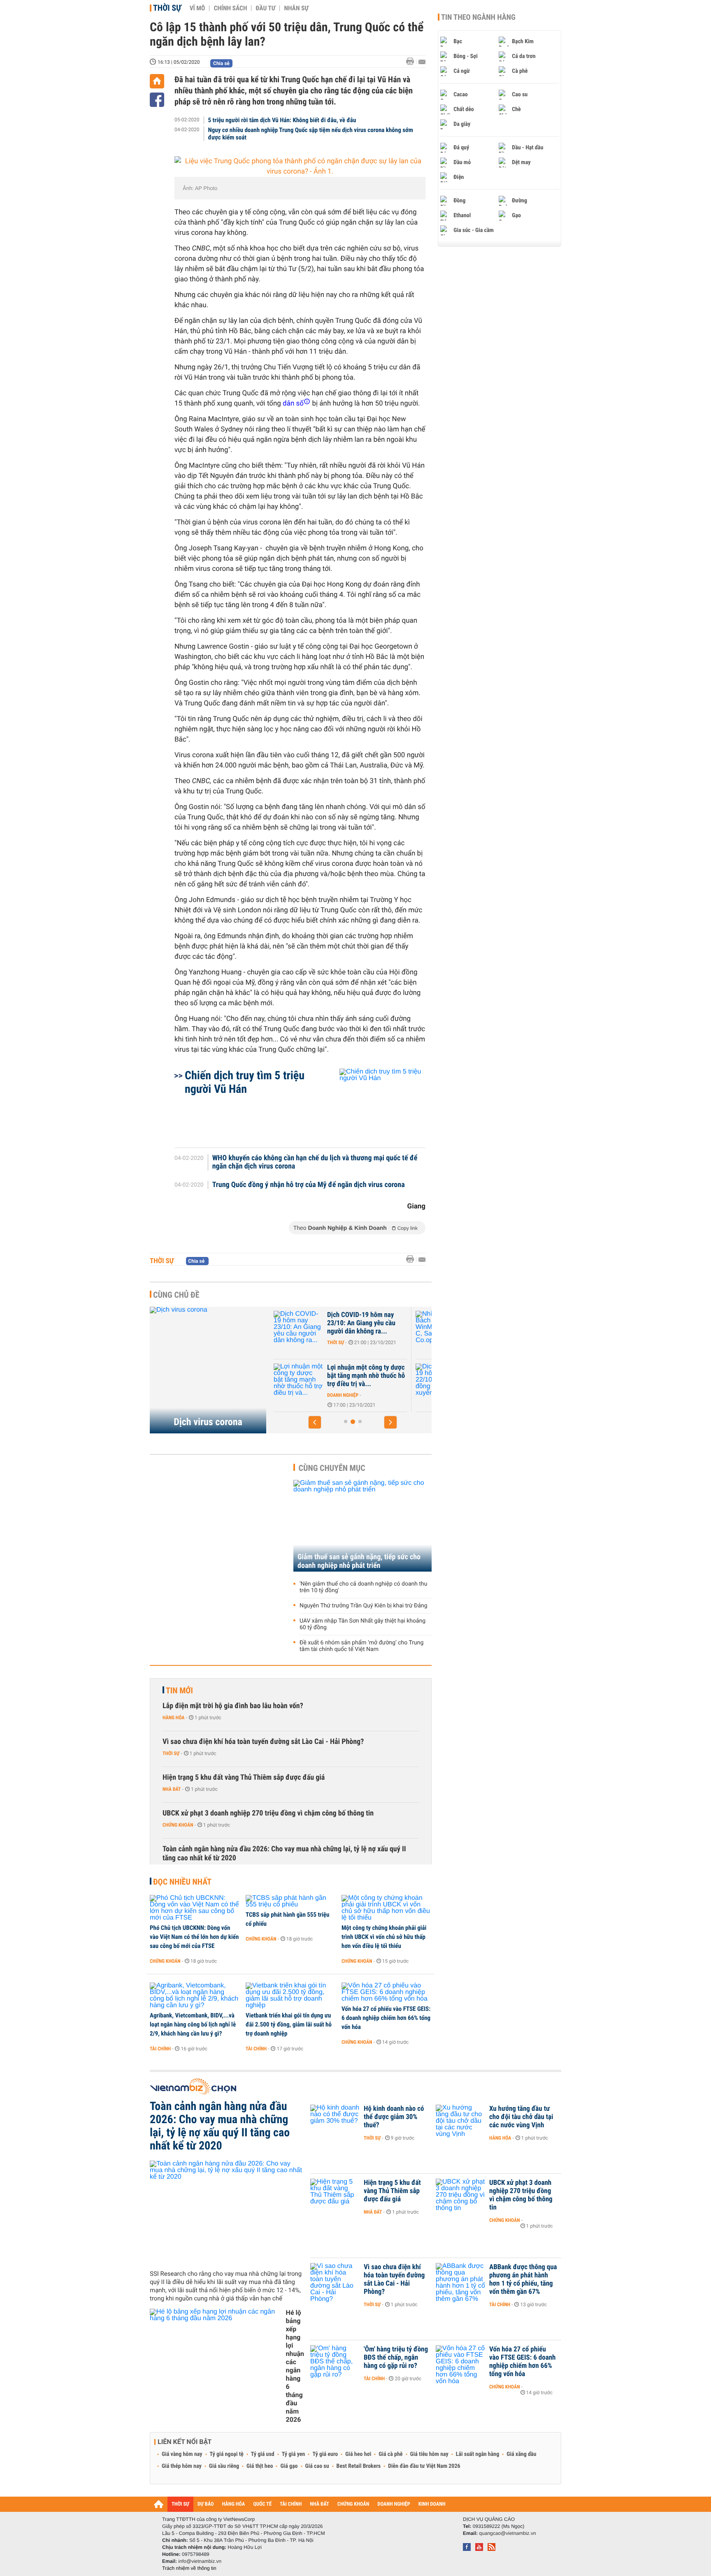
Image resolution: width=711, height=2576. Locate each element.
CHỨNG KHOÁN (353, 2504)
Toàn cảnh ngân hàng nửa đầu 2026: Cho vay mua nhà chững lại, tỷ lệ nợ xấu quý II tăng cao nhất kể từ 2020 (284, 1854)
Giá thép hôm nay (182, 2466)
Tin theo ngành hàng (478, 17)
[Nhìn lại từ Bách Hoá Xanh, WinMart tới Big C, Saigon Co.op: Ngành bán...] (314, 1327)
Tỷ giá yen (294, 2454)
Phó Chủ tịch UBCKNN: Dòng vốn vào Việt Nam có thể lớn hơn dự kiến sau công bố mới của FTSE (194, 1937)
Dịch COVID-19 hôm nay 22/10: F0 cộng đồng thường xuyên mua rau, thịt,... (383, 1376)
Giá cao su (317, 2466)
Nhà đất (172, 1789)
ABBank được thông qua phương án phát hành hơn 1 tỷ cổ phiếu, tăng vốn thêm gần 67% (523, 2279)
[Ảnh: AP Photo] (300, 167)
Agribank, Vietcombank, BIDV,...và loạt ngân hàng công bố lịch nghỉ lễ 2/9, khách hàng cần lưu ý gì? (193, 2024)
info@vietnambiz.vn (200, 2561)
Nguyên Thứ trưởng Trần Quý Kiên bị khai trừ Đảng (364, 1606)
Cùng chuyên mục (332, 1468)
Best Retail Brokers (359, 2466)
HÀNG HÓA (234, 2504)
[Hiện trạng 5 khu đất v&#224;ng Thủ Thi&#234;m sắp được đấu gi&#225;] (335, 2195)
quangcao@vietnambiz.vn (507, 2533)
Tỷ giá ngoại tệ (227, 2454)
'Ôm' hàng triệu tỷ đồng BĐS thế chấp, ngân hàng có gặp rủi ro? (396, 2358)
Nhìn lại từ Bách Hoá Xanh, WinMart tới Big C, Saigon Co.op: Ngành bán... (380, 1323)
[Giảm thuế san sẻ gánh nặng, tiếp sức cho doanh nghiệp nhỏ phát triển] (362, 1526)
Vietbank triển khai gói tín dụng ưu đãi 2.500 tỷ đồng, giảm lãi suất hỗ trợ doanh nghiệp (289, 2024)
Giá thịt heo (260, 2466)
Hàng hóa (173, 1718)
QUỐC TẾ (262, 2504)
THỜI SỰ (180, 2504)
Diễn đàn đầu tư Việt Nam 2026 (424, 2466)
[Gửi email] (422, 62)
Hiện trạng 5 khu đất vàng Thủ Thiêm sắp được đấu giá (244, 1777)
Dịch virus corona (208, 1422)
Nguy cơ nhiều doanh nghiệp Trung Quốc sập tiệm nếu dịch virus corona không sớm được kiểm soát (311, 134)
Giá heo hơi (358, 2454)
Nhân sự (296, 8)
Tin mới (179, 1690)
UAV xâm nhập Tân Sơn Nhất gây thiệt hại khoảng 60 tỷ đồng (362, 1624)
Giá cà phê (390, 2454)
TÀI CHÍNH (291, 2504)
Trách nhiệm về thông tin (189, 2568)
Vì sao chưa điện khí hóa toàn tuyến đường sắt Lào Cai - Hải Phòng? (263, 1742)
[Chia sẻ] (157, 100)
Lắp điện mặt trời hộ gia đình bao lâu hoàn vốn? (233, 1706)
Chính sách (230, 8)
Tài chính (160, 2049)
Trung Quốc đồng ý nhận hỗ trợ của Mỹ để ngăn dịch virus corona (309, 1185)
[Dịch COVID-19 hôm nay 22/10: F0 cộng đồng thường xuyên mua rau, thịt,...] (314, 1380)
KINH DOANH (432, 2504)
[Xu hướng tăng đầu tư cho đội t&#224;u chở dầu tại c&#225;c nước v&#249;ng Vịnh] (460, 2121)
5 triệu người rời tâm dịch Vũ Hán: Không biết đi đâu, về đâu (282, 120)
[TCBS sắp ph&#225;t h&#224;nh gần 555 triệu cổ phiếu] (291, 1901)
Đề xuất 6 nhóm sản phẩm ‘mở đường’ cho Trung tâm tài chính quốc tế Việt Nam (361, 1646)
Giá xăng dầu (521, 2454)
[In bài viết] (412, 61)
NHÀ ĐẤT (319, 2504)
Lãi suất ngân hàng (477, 2454)
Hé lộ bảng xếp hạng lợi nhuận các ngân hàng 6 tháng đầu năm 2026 (295, 2366)
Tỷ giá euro (325, 2454)
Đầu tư (265, 8)
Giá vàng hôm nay (182, 2454)
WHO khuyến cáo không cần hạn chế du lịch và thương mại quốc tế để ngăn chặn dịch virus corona (315, 1162)
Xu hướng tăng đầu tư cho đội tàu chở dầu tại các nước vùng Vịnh (521, 2117)
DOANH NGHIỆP (394, 2504)
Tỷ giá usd (263, 2454)
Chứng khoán (178, 1825)
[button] (315, 1422)
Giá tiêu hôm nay (429, 2454)
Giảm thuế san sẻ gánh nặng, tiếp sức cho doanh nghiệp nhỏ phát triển (359, 1561)
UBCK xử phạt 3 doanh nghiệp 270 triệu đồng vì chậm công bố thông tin (268, 1813)
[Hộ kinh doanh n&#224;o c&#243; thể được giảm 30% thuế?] (335, 2121)
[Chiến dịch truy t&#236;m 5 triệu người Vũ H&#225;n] (373, 1104)
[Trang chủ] (157, 81)
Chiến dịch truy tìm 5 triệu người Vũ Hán (245, 1082)
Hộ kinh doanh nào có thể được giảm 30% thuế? (394, 2117)
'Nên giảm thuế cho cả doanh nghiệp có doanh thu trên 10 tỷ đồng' (363, 1587)
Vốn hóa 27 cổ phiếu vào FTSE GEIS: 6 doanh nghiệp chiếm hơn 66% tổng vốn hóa (386, 2018)
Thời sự (167, 8)
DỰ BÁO (206, 2504)
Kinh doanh (356, 1342)
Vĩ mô (197, 8)
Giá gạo (289, 2466)
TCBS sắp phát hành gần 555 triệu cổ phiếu (287, 1919)
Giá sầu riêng (224, 2466)
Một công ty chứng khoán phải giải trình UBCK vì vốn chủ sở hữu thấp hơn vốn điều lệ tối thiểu (384, 1937)
